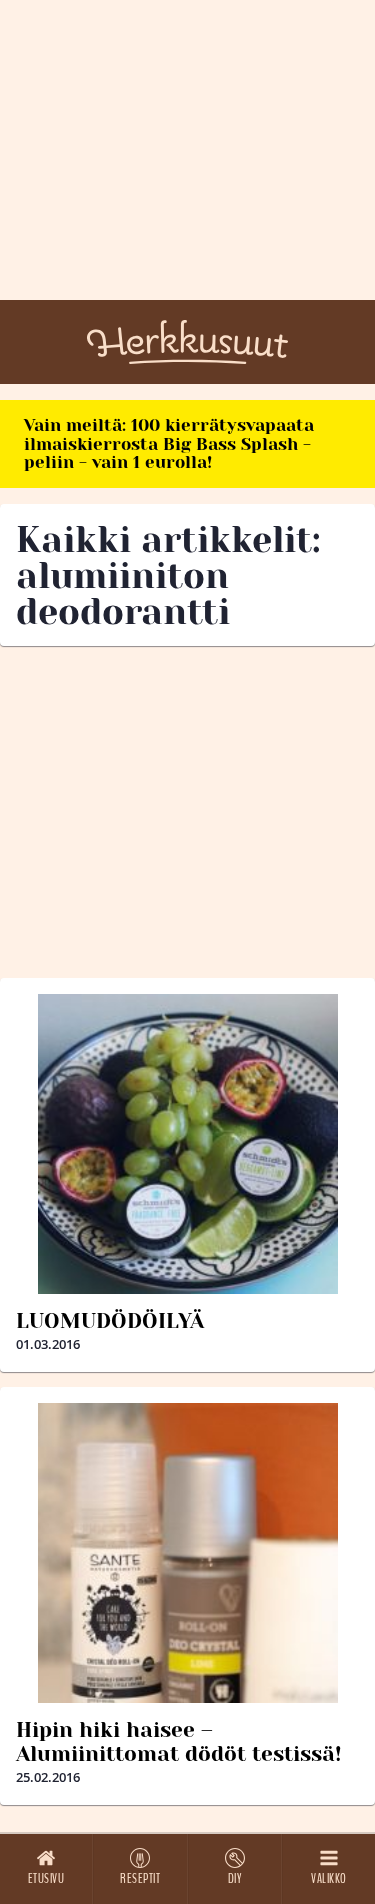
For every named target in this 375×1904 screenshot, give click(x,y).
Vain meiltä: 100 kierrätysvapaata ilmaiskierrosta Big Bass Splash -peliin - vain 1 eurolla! (169, 443)
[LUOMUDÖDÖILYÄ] (187, 1144)
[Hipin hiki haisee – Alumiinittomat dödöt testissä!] (187, 1553)
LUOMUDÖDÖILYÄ (110, 1321)
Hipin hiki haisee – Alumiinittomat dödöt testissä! (179, 1742)
